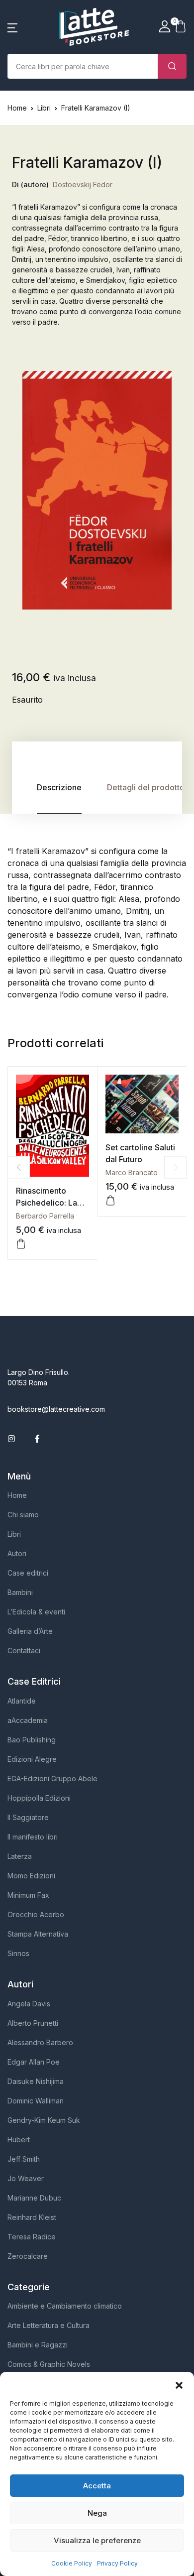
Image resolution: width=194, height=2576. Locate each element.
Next (175, 1167)
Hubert (19, 2140)
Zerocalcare (28, 2256)
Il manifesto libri (33, 1837)
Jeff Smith (24, 2159)
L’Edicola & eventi (36, 1612)
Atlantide (22, 1701)
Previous (19, 1167)
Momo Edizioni (31, 1876)
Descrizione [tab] (59, 787)
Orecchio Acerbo (36, 1914)
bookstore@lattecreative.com (56, 1409)
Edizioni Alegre (32, 1759)
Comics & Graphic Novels (49, 2364)
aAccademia (28, 1720)
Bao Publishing (32, 1740)
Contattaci (24, 1651)
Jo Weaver (26, 2178)
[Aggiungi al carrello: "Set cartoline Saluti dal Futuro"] (110, 1201)
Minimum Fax (28, 1895)
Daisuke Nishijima (36, 2081)
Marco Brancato (132, 1172)
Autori (17, 1553)
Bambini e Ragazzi (38, 2345)
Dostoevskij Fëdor (83, 184)
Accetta (97, 2486)
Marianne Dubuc (34, 2198)
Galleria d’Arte (30, 1631)
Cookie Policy (72, 2563)
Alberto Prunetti (33, 2023)
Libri (44, 108)
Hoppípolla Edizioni (39, 1798)
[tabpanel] (97, 490)
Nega (97, 2513)
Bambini (20, 1592)
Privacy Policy (117, 2563)
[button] (179, 2384)
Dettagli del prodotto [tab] (146, 787)
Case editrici (28, 1573)
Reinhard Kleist (32, 2217)
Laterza (20, 1856)
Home (17, 108)
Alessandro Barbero (40, 2042)
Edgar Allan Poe (34, 2062)
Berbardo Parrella (45, 1216)
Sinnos (18, 1953)
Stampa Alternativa (38, 1934)
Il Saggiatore (28, 1817)
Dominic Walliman (36, 2101)
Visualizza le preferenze (97, 2540)
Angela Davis (29, 2004)
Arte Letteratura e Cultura (48, 2325)
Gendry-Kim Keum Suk (44, 2120)
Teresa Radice (32, 2237)
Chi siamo (23, 1515)
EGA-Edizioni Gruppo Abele (52, 1779)
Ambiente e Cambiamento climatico (65, 2306)
